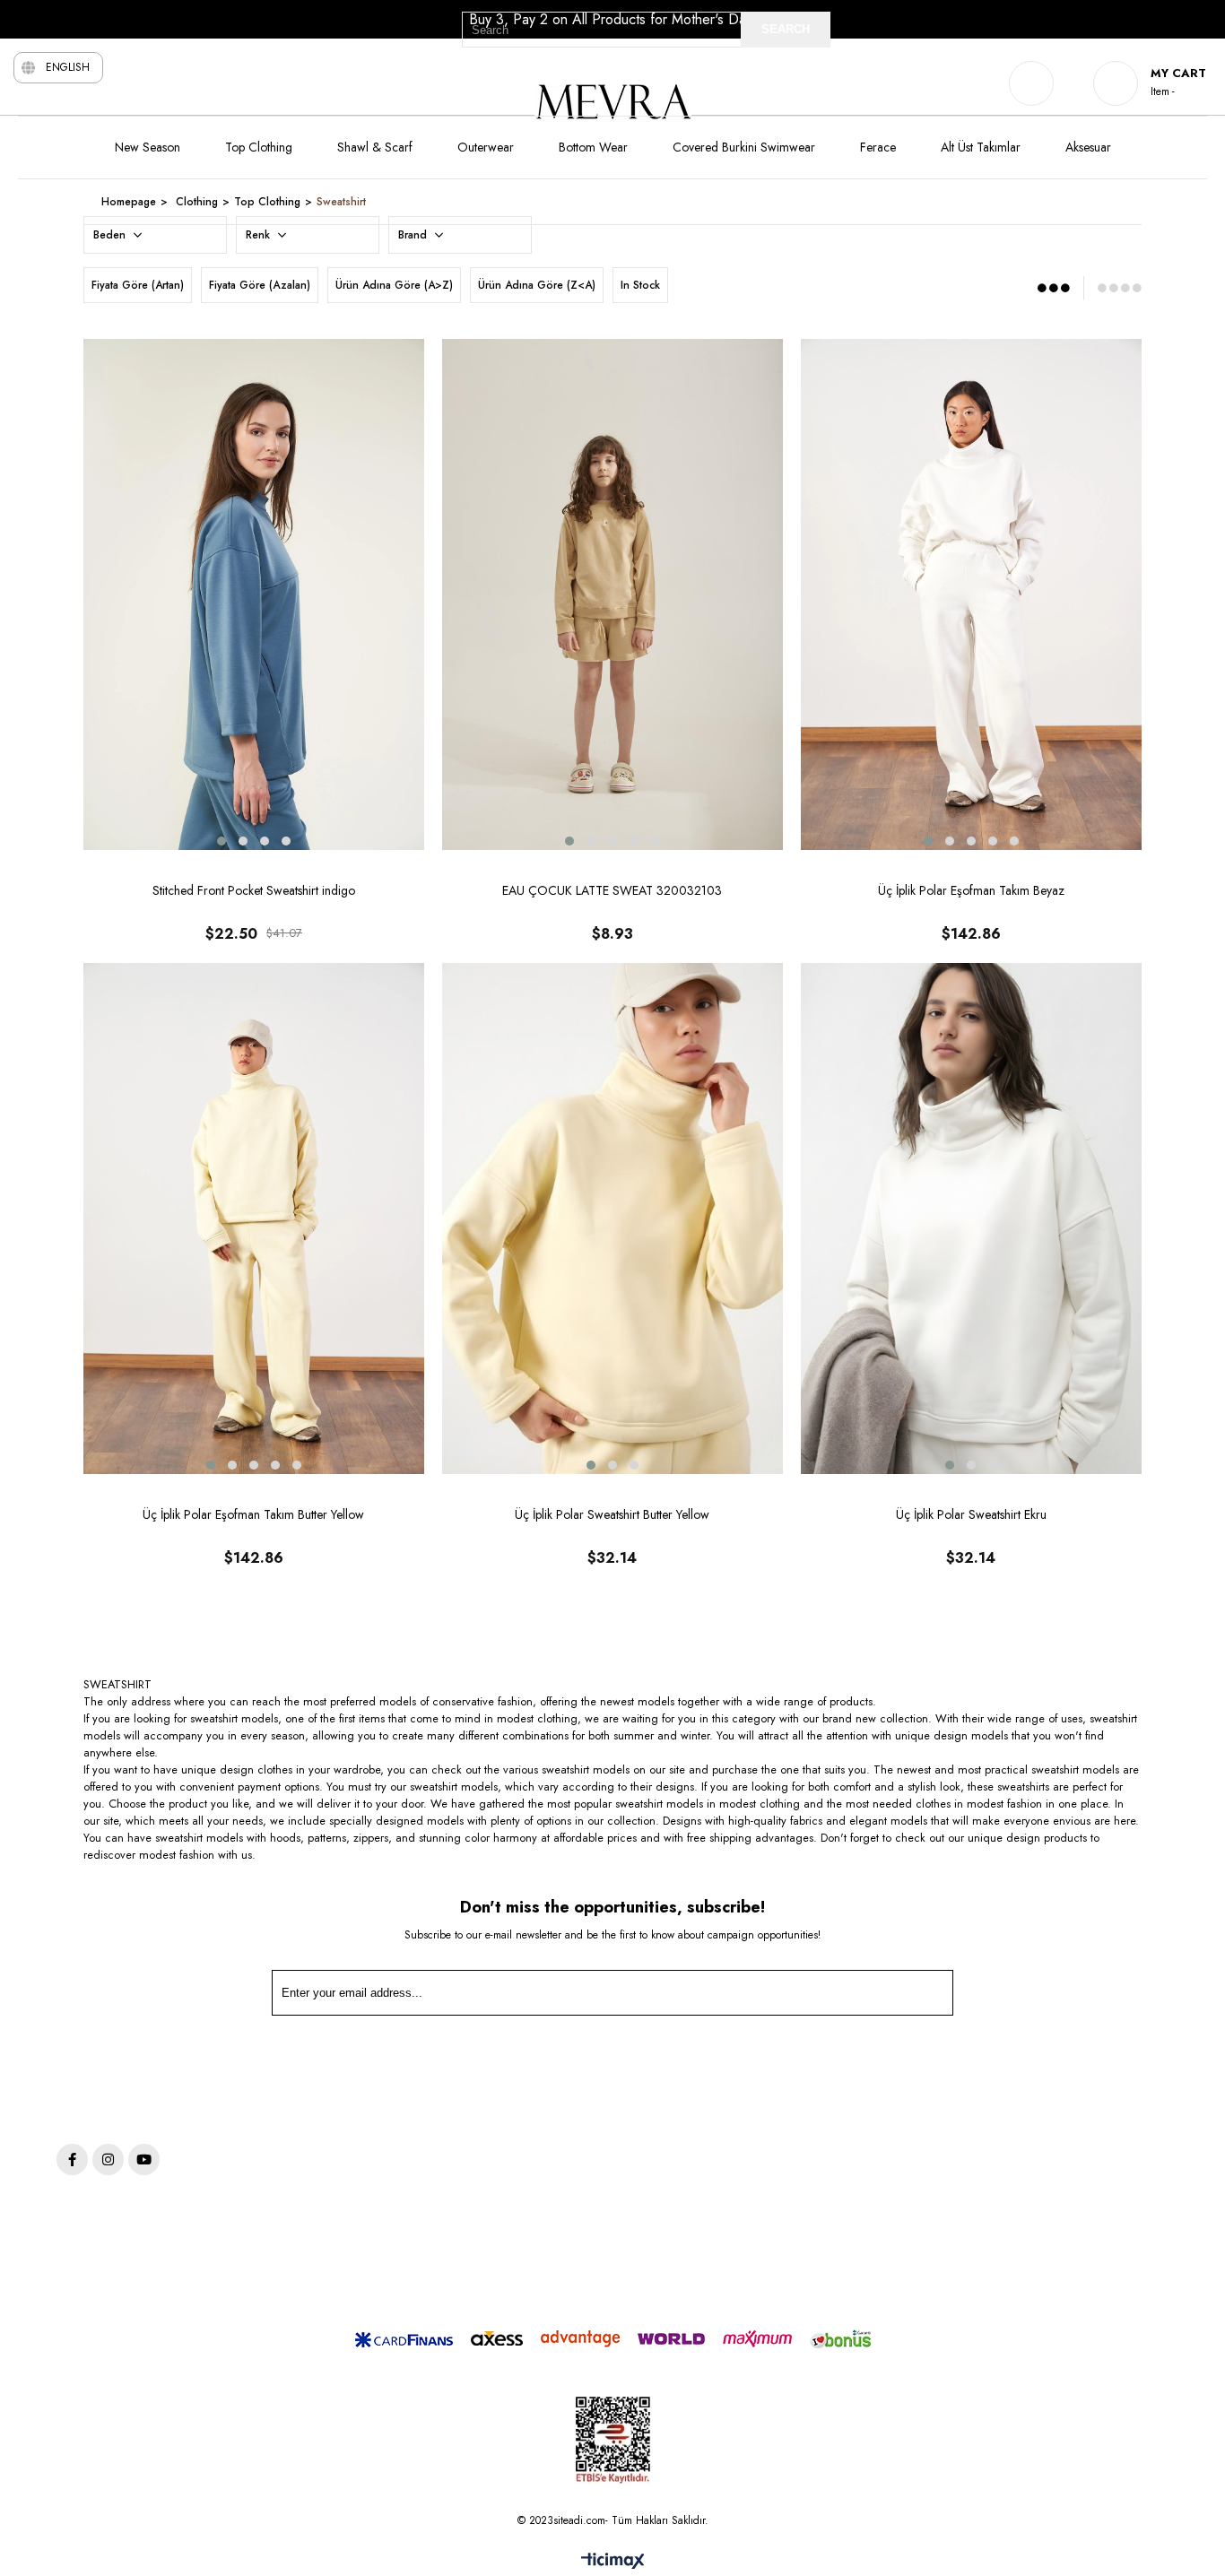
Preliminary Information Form (795, 2240)
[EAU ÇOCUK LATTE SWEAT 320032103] (612, 594)
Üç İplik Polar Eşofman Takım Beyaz (971, 890)
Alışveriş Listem (984, 2164)
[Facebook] (72, 2160)
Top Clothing (259, 147)
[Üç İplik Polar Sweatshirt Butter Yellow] (612, 1219)
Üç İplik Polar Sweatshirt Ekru (971, 1514)
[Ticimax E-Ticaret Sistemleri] (613, 2562)
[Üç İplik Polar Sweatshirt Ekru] (971, 1219)
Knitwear (522, 2190)
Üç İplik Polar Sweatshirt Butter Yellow (612, 1514)
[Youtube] (144, 2160)
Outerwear (486, 147)
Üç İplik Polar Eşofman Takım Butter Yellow (253, 1514)
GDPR (738, 2139)
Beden (111, 235)
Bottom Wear (593, 147)
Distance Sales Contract (782, 2215)
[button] (222, 841)
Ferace (878, 147)
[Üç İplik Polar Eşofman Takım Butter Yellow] (254, 1219)
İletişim (963, 2215)
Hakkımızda (976, 2190)
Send (912, 1997)
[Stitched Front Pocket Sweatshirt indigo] (254, 594)
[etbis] (613, 2440)
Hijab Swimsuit (538, 2215)
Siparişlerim (975, 2139)
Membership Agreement (785, 2266)
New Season (148, 147)
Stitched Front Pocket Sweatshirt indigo (254, 890)
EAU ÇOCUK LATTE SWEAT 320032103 (612, 890)
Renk (260, 235)
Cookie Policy (757, 2164)
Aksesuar (1088, 147)
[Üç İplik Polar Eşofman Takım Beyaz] (971, 594)
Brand (414, 235)
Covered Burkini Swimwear (744, 147)
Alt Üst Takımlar (981, 147)
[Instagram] (108, 2160)
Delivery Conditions (772, 2291)
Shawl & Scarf (375, 147)
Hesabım (968, 2113)
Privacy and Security (774, 2113)
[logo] (171, 2107)
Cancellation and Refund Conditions (815, 2190)
